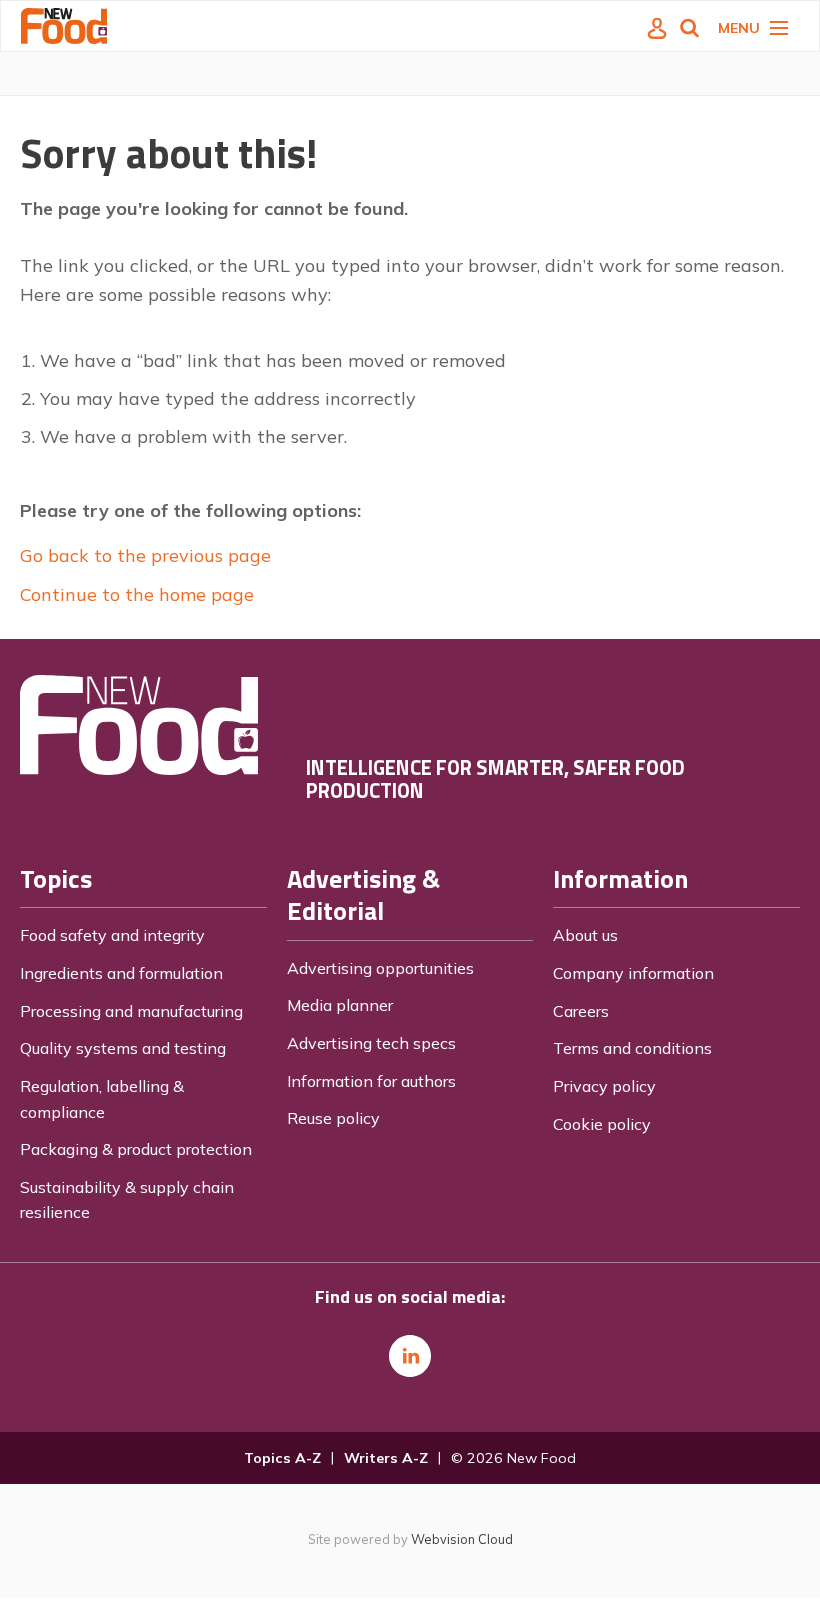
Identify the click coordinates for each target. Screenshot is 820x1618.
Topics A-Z (282, 1458)
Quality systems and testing (123, 1048)
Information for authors (371, 1081)
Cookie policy (602, 1124)
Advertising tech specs (371, 1043)
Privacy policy (604, 1086)
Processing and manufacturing (131, 1011)
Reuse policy (333, 1118)
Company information (633, 973)
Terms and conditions (632, 1048)
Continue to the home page (137, 594)
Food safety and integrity (112, 935)
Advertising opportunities (380, 968)
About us (585, 935)
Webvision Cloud (462, 1539)
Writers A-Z (386, 1458)
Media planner (340, 1005)
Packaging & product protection (136, 1149)
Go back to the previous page (145, 555)
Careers (581, 1011)
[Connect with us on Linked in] (410, 1356)
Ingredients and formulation (121, 973)
